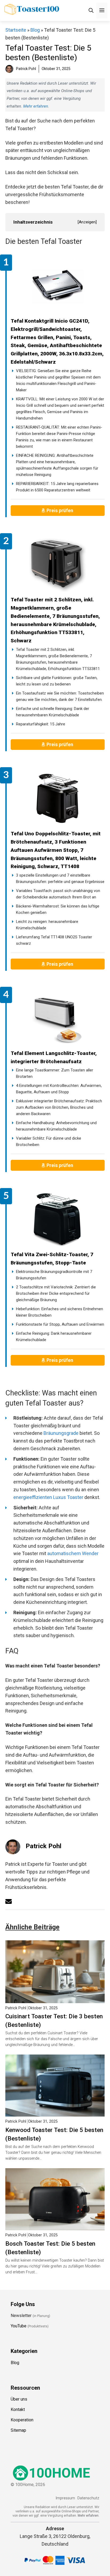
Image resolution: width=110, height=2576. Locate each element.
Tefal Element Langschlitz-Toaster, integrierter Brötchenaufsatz (54, 1057)
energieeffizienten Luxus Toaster (48, 1497)
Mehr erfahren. (89, 2516)
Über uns (19, 2399)
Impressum (65, 2498)
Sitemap (18, 2430)
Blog (35, 30)
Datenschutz (88, 2498)
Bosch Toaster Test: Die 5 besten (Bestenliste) (50, 2248)
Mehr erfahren (36, 106)
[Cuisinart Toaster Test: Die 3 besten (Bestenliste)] (55, 1999)
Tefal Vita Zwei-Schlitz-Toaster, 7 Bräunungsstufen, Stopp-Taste (52, 1259)
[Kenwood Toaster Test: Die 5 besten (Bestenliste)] (55, 2112)
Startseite (16, 30)
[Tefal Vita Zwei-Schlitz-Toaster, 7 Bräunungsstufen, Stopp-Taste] (58, 1220)
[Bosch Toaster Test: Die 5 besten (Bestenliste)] (55, 2226)
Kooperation (22, 2420)
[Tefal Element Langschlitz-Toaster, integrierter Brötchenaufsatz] (58, 1019)
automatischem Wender (73, 1553)
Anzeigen (87, 222)
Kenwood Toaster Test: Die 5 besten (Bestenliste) (54, 2134)
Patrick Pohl (44, 1846)
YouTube (19, 2326)
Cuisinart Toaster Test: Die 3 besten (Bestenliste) (54, 2020)
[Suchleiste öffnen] (91, 11)
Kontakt (18, 2409)
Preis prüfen (60, 510)
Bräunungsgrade (61, 1433)
